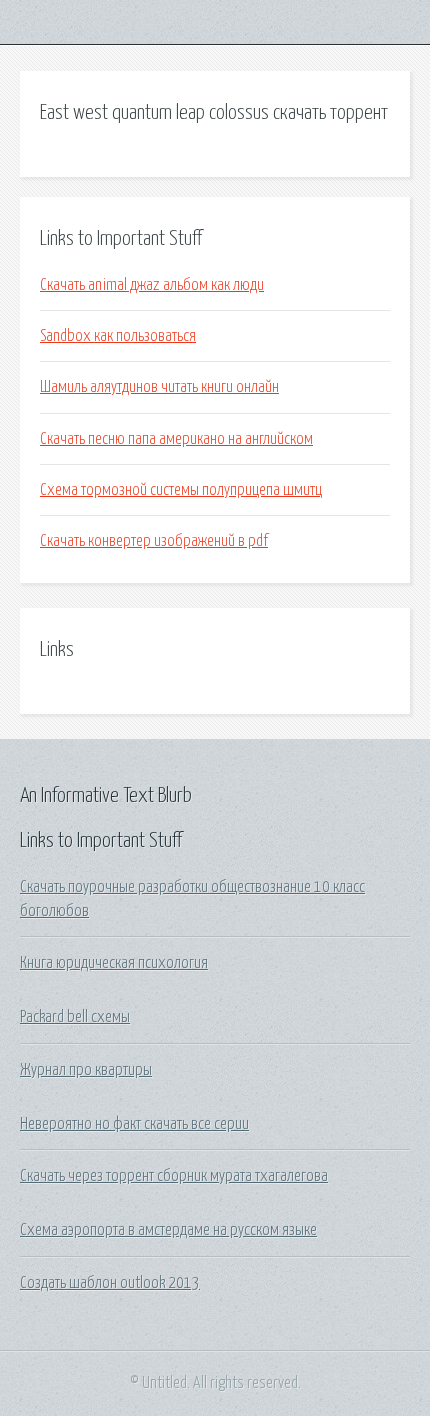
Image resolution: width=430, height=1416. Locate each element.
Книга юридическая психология (114, 963)
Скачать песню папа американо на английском (176, 439)
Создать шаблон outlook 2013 (110, 1283)
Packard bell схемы (75, 1017)
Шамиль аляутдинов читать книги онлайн (159, 387)
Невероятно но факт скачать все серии (134, 1124)
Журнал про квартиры (86, 1070)
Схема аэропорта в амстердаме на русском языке (168, 1230)
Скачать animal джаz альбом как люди (152, 285)
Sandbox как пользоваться (118, 336)
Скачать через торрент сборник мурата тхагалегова (174, 1176)
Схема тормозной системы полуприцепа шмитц (181, 490)
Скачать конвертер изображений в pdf (154, 541)
